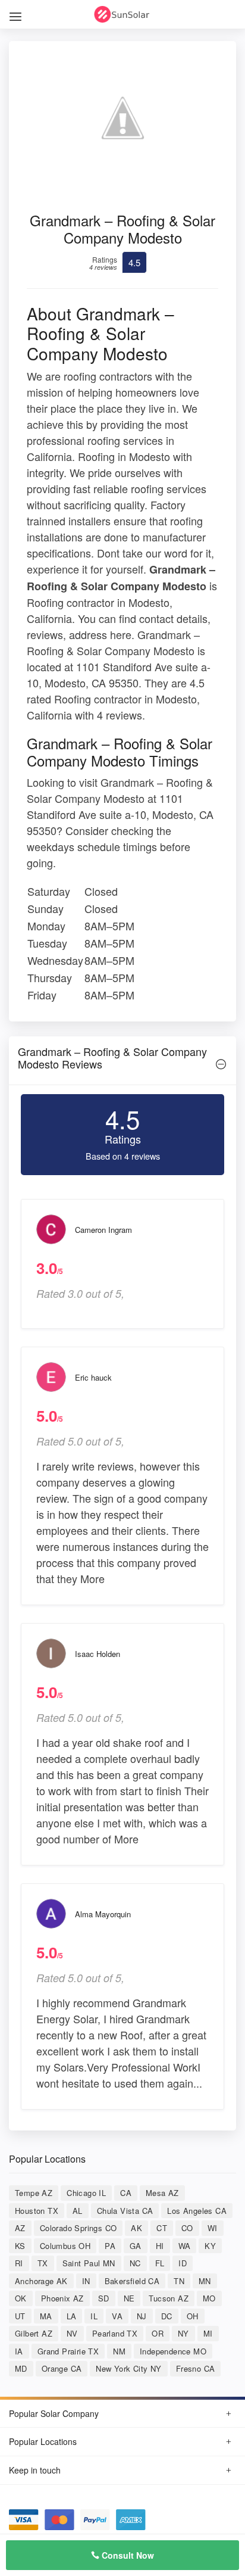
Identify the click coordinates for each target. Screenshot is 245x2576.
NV (72, 2333)
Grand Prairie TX (68, 2351)
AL (78, 2211)
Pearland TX (115, 2333)
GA (136, 2246)
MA (46, 2316)
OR (158, 2333)
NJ (142, 2316)
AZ (20, 2228)
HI (160, 2246)
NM (119, 2351)
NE (129, 2298)
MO (209, 2298)
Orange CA (62, 2368)
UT (20, 2316)
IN (86, 2281)
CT (162, 2228)
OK (21, 2298)
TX (43, 2263)
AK (136, 2228)
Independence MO (173, 2351)
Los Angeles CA (197, 2211)
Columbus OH (65, 2246)
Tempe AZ (34, 2193)
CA (126, 2193)
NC (135, 2263)
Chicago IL (86, 2193)
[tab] (122, 1061)
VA (117, 2316)
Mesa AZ (162, 2193)
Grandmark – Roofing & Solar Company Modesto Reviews (112, 1058)
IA (19, 2351)
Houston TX (37, 2211)
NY (183, 2333)
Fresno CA (196, 2368)
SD (104, 2298)
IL (94, 2316)
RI (19, 2263)
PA (110, 2246)
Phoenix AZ (62, 2298)
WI (213, 2228)
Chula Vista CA (125, 2211)
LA (72, 2316)
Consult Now (127, 2555)
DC (167, 2316)
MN (205, 2281)
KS (20, 2246)
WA (185, 2246)
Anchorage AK (41, 2281)
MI (208, 2333)
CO (187, 2228)
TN (179, 2281)
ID (183, 2263)
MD (21, 2368)
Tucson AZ (169, 2298)
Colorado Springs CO (78, 2228)
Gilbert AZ (34, 2333)
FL (160, 2263)
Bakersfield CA (132, 2281)
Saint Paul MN (89, 2263)
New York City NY (128, 2368)
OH (193, 2316)
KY (210, 2246)
